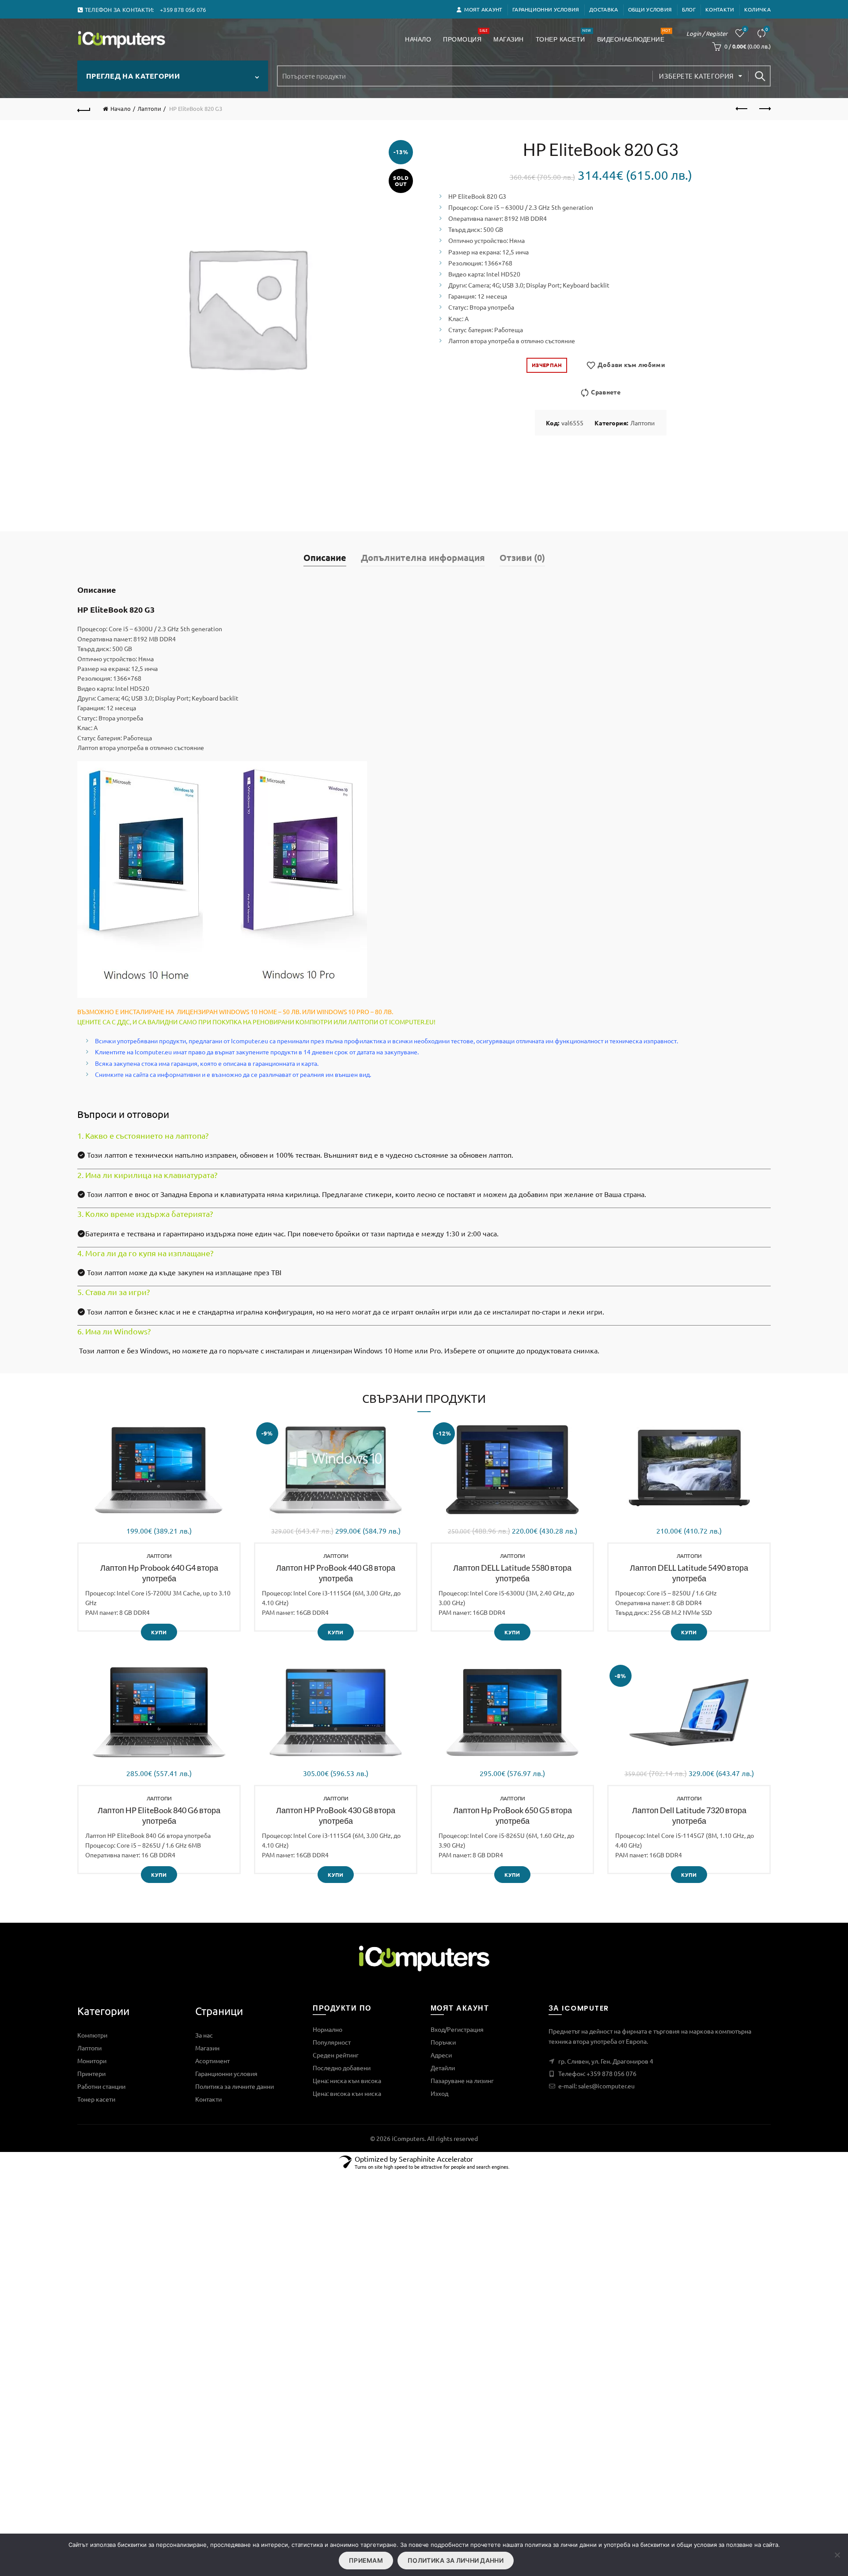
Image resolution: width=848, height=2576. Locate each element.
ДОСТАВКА (604, 9)
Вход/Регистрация (457, 2029)
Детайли (443, 2068)
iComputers (408, 2138)
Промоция (465, 36)
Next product (764, 109)
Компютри (92, 2035)
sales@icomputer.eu (606, 2086)
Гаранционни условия (546, 9)
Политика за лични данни (456, 2560)
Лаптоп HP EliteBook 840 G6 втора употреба (159, 1815)
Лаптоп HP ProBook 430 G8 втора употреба (336, 1815)
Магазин (509, 39)
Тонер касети (563, 36)
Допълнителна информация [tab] (423, 557)
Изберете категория (696, 76)
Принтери (91, 2073)
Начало (418, 39)
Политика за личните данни (235, 2086)
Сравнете (767, 29)
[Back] (84, 109)
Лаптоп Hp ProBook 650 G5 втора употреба (513, 1815)
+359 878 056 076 (611, 2073)
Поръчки (443, 2042)
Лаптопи (149, 108)
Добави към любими (631, 364)
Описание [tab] (325, 557)
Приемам (366, 2560)
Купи (159, 1632)
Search (760, 76)
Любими (745, 29)
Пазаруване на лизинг (462, 2080)
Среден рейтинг (336, 2055)
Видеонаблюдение (634, 36)
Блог (689, 9)
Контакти (720, 9)
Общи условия (650, 9)
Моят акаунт (483, 9)
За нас (204, 2035)
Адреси (441, 2055)
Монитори (92, 2061)
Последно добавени (342, 2068)
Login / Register (707, 33)
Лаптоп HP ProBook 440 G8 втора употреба (336, 1573)
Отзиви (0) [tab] (522, 557)
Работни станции (101, 2086)
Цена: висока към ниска (347, 2093)
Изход (439, 2093)
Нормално (327, 2029)
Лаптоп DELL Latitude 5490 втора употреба (689, 1573)
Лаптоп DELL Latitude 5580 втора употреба (512, 1573)
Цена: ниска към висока (347, 2080)
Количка (757, 9)
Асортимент (212, 2061)
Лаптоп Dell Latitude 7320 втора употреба (689, 1815)
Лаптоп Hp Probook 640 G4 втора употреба (159, 1573)
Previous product (742, 109)
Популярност (332, 2042)
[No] (837, 2555)
